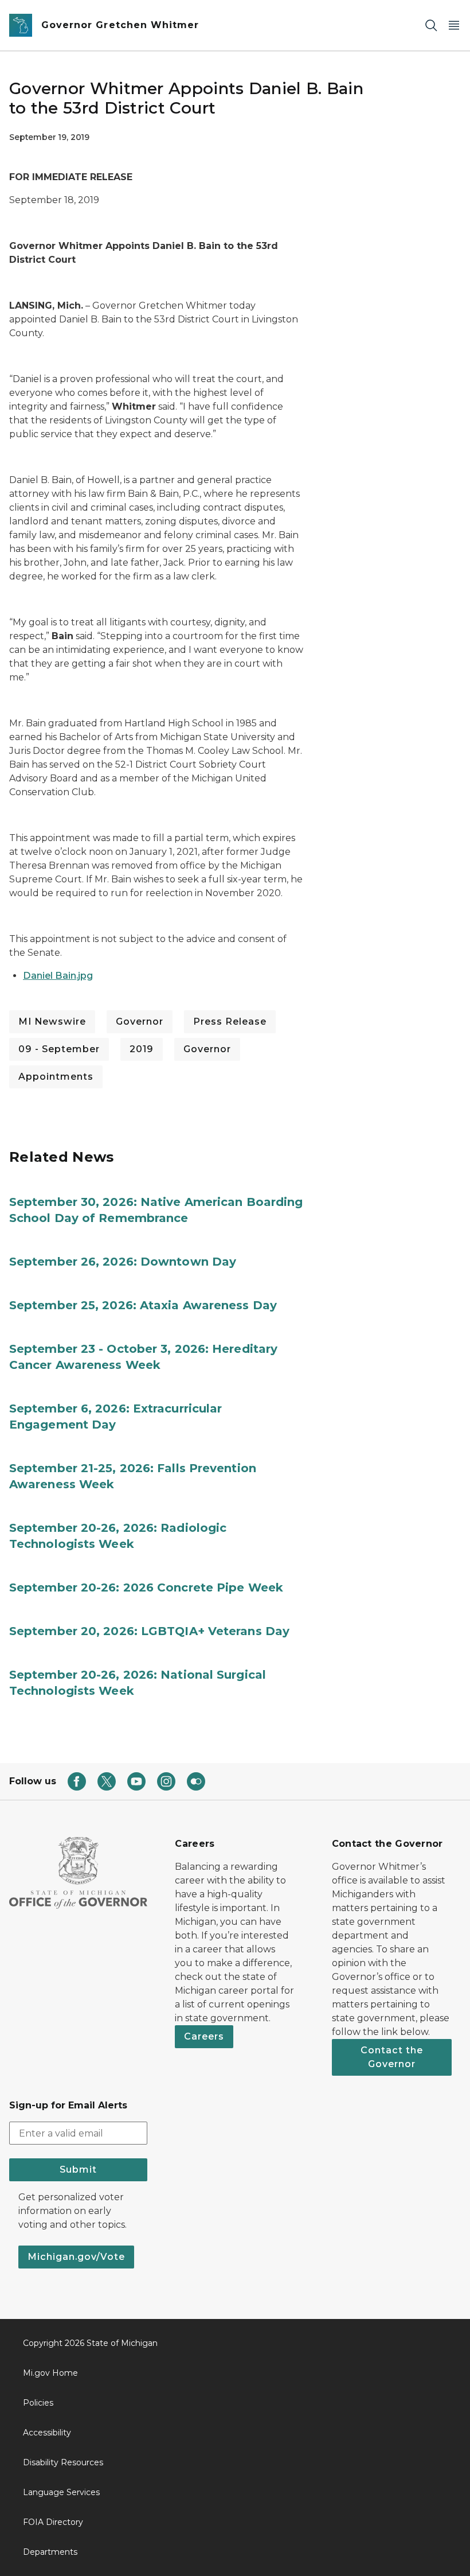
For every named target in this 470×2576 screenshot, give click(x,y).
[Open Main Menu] (454, 26)
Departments (50, 2552)
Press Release (230, 1022)
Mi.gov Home (50, 2373)
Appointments (56, 1077)
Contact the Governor (392, 2057)
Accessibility (47, 2433)
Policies (38, 2403)
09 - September (59, 1049)
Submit (78, 2170)
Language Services (61, 2492)
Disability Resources (63, 2462)
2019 (142, 1049)
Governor (140, 1022)
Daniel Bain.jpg (58, 976)
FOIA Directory (53, 2522)
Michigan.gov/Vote (76, 2257)
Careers (204, 2036)
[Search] (431, 26)
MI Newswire (52, 1022)
